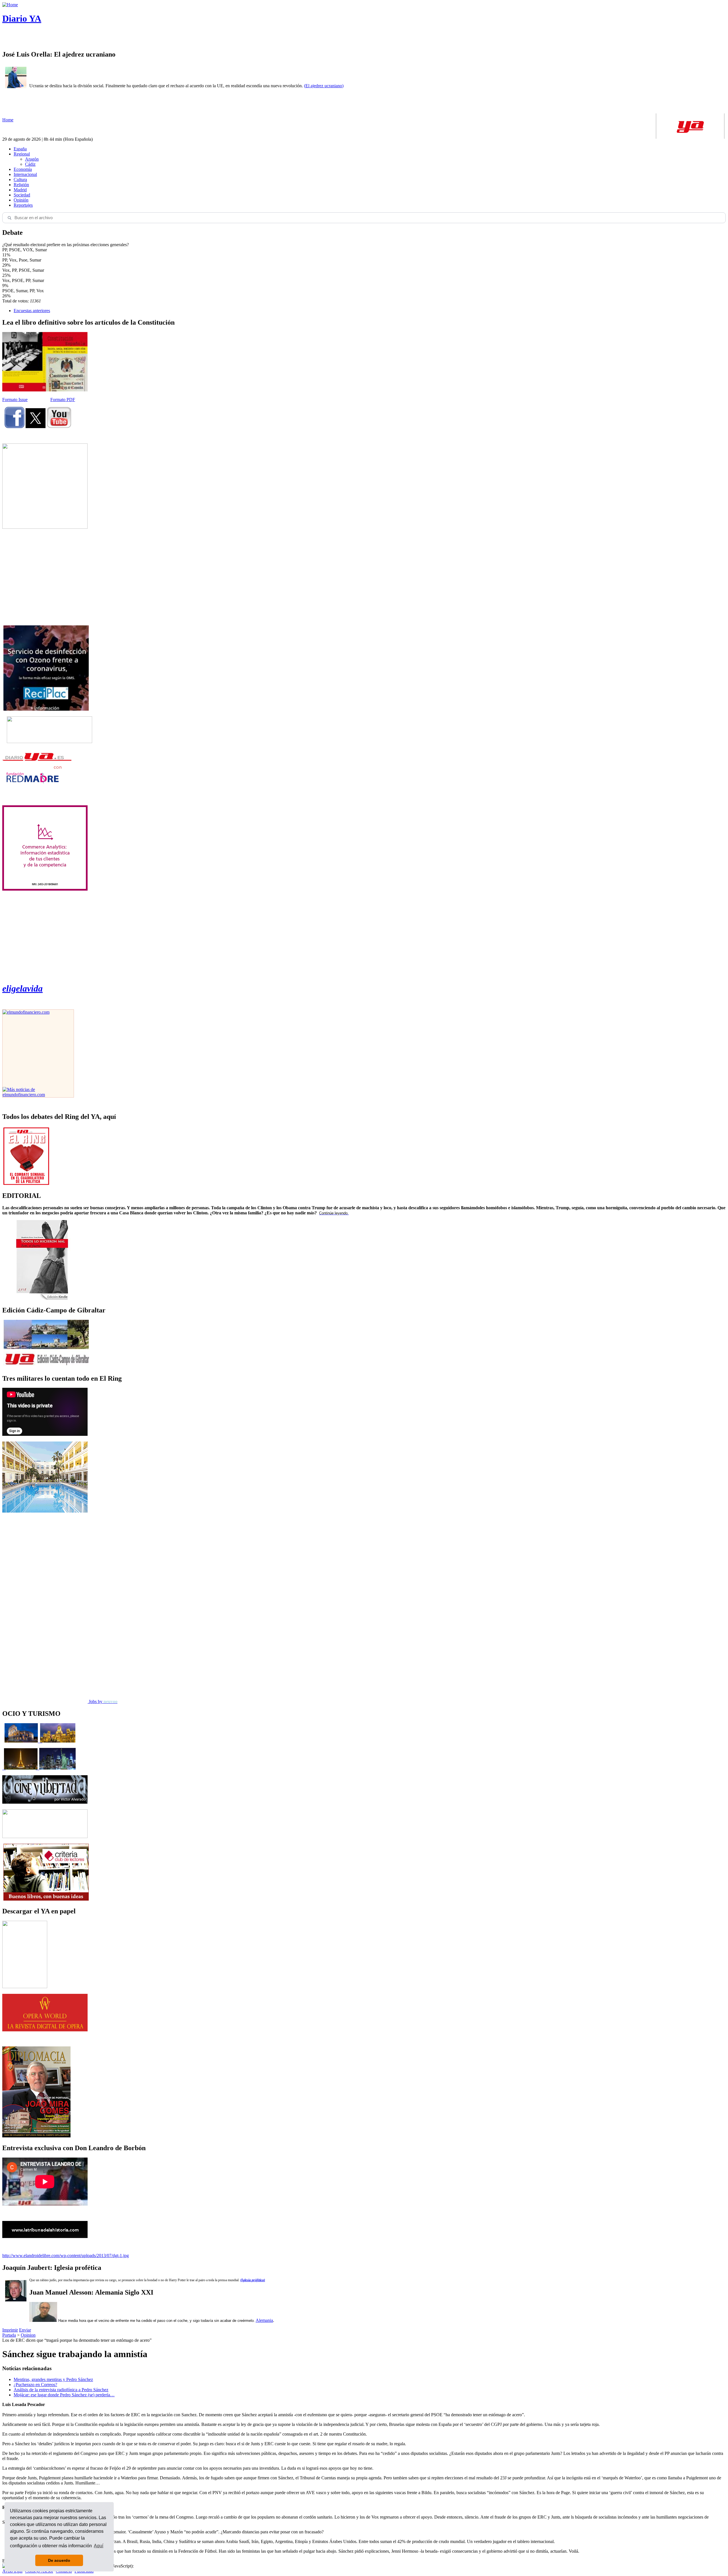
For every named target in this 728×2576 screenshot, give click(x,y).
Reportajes (23, 205)
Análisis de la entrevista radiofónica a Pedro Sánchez (61, 2390)
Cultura (20, 180)
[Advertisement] (45, 577)
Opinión (21, 200)
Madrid (20, 190)
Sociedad (22, 195)
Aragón (32, 159)
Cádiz (30, 164)
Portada (9, 2335)
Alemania (264, 2320)
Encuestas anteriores (32, 311)
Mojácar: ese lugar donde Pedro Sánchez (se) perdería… (64, 2395)
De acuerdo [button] (59, 2560)
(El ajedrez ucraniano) (324, 86)
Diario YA (22, 18)
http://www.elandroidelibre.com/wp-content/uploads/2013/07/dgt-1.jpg (66, 2255)
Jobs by (103, 1701)
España (20, 149)
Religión (21, 185)
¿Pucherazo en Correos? (35, 2385)
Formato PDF (63, 400)
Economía (23, 169)
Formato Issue (15, 400)
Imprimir (10, 2330)
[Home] (10, 5)
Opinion (28, 2335)
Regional (22, 154)
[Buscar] (9, 218)
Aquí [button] (99, 2546)
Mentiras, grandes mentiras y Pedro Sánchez (53, 2379)
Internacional (25, 174)
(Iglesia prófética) (253, 2280)
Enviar (25, 2330)
